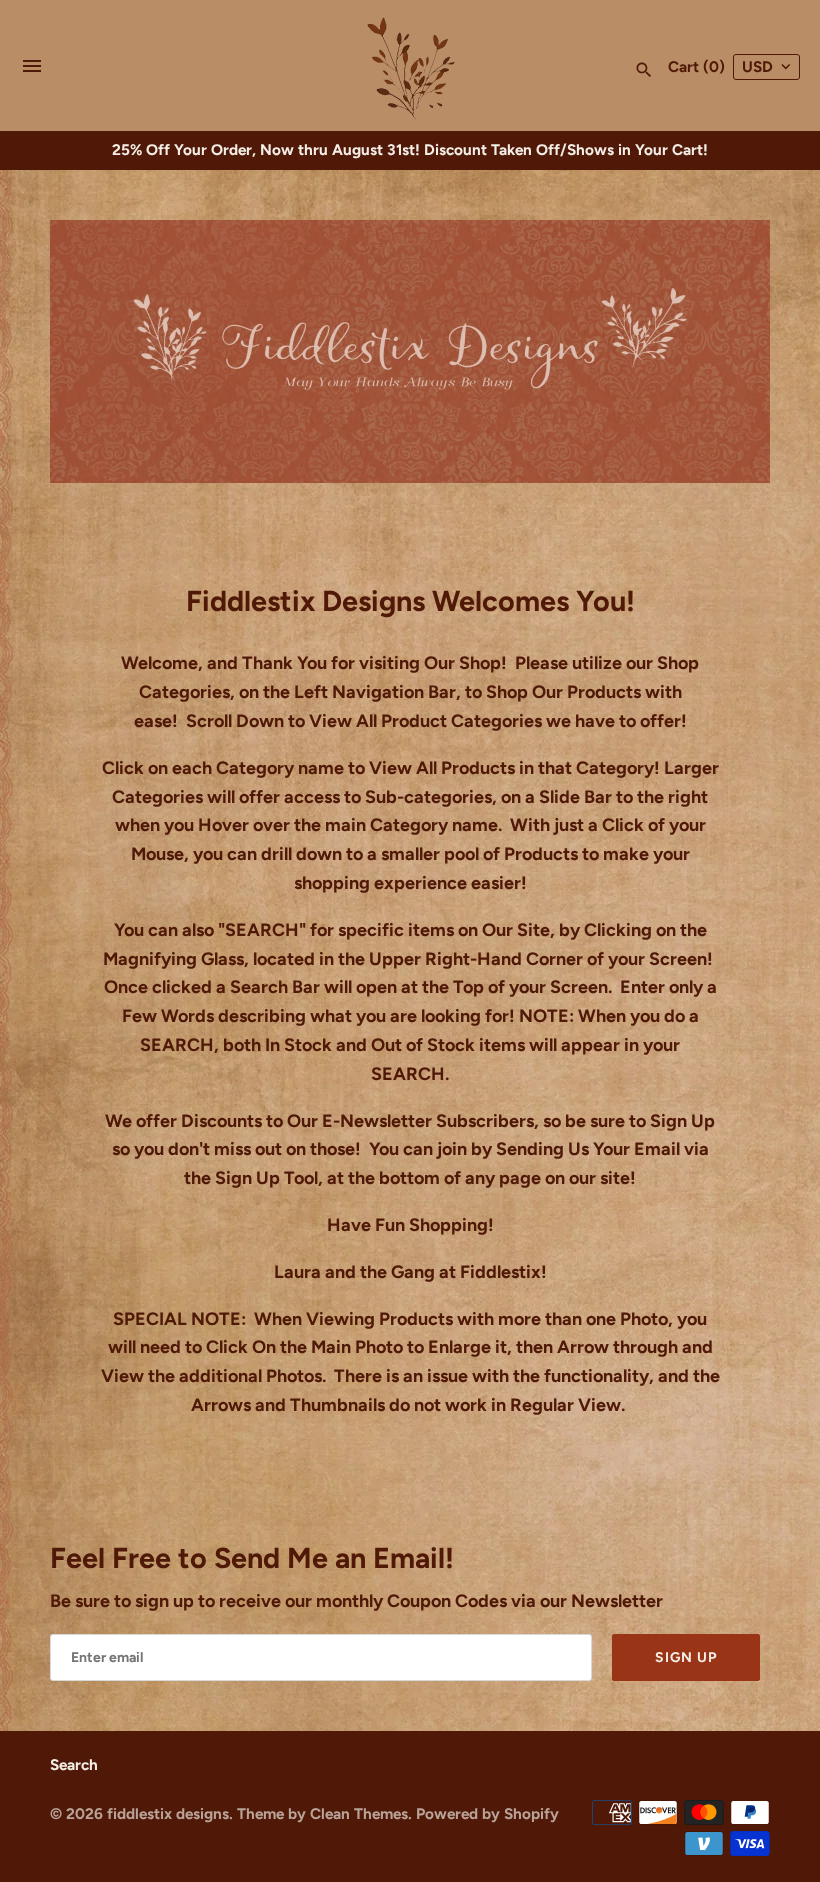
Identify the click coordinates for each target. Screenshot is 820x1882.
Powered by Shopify (487, 1813)
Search (74, 1764)
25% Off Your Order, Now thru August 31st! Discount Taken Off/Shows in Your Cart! (410, 149)
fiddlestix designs (168, 1813)
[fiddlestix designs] (410, 67)
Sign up (686, 1657)
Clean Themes (359, 1813)
